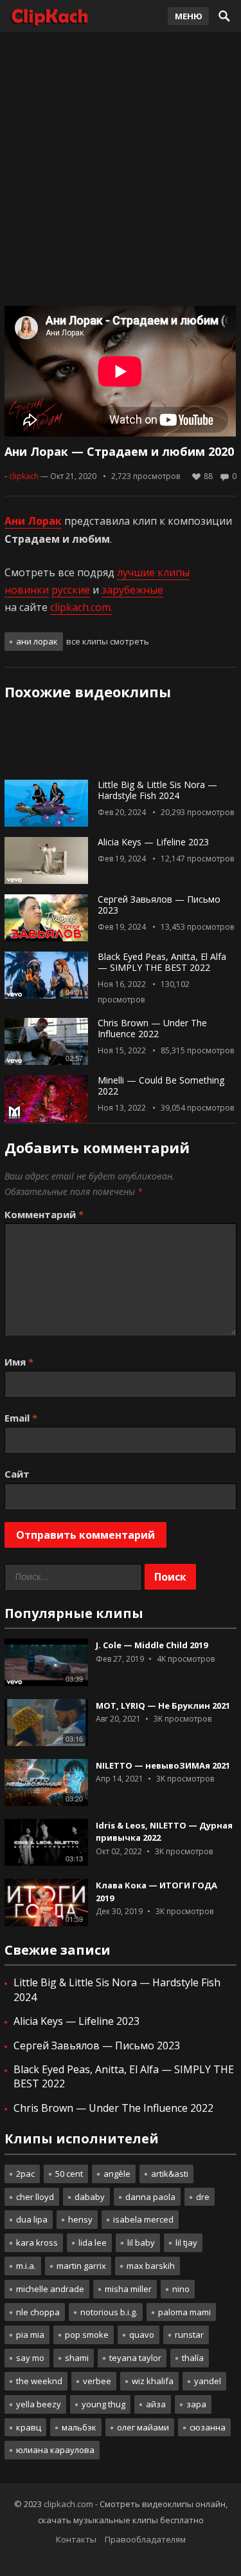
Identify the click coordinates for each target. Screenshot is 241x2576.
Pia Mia (30, 2335)
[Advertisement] (121, 166)
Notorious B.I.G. (109, 2312)
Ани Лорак (37, 641)
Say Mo (30, 2358)
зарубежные (132, 590)
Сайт (17, 1474)
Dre (203, 2197)
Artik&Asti (170, 2174)
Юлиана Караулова (55, 2450)
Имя (19, 1362)
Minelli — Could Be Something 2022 (161, 1086)
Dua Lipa (32, 2219)
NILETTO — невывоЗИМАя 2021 (163, 1765)
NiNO (181, 2289)
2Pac (25, 2174)
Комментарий (44, 1214)
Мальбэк (79, 2427)
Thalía (193, 2358)
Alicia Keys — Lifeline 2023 (153, 842)
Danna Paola (150, 2197)
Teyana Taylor (135, 2358)
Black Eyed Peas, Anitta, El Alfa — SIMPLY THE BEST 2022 (162, 962)
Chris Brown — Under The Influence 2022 (152, 1028)
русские (71, 590)
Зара (196, 2404)
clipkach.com (68, 2504)
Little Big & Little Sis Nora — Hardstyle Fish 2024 (157, 790)
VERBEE (97, 2381)
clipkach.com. (81, 607)
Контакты (76, 2539)
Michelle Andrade (50, 2289)
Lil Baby (141, 2242)
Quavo (142, 2335)
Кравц (29, 2427)
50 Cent (69, 2174)
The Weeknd (39, 2381)
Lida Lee (93, 2242)
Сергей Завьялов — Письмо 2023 (159, 905)
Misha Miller (128, 2289)
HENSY (80, 2219)
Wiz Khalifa (153, 2381)
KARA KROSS (37, 2242)
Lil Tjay (186, 2242)
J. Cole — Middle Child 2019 (152, 1645)
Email (21, 1418)
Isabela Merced (143, 2219)
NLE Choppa (38, 2312)
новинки (27, 590)
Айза (156, 2404)
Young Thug (103, 2404)
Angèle (117, 2174)
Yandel (208, 2381)
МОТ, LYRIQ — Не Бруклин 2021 (163, 1706)
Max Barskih (151, 2266)
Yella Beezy (39, 2404)
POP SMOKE (87, 2335)
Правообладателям (145, 2539)
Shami (77, 2358)
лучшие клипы (153, 572)
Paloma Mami (184, 2312)
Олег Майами (143, 2427)
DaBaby (90, 2197)
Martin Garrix (81, 2266)
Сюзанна (208, 2427)
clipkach (24, 476)
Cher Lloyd (35, 2197)
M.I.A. (26, 2266)
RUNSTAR (189, 2335)
